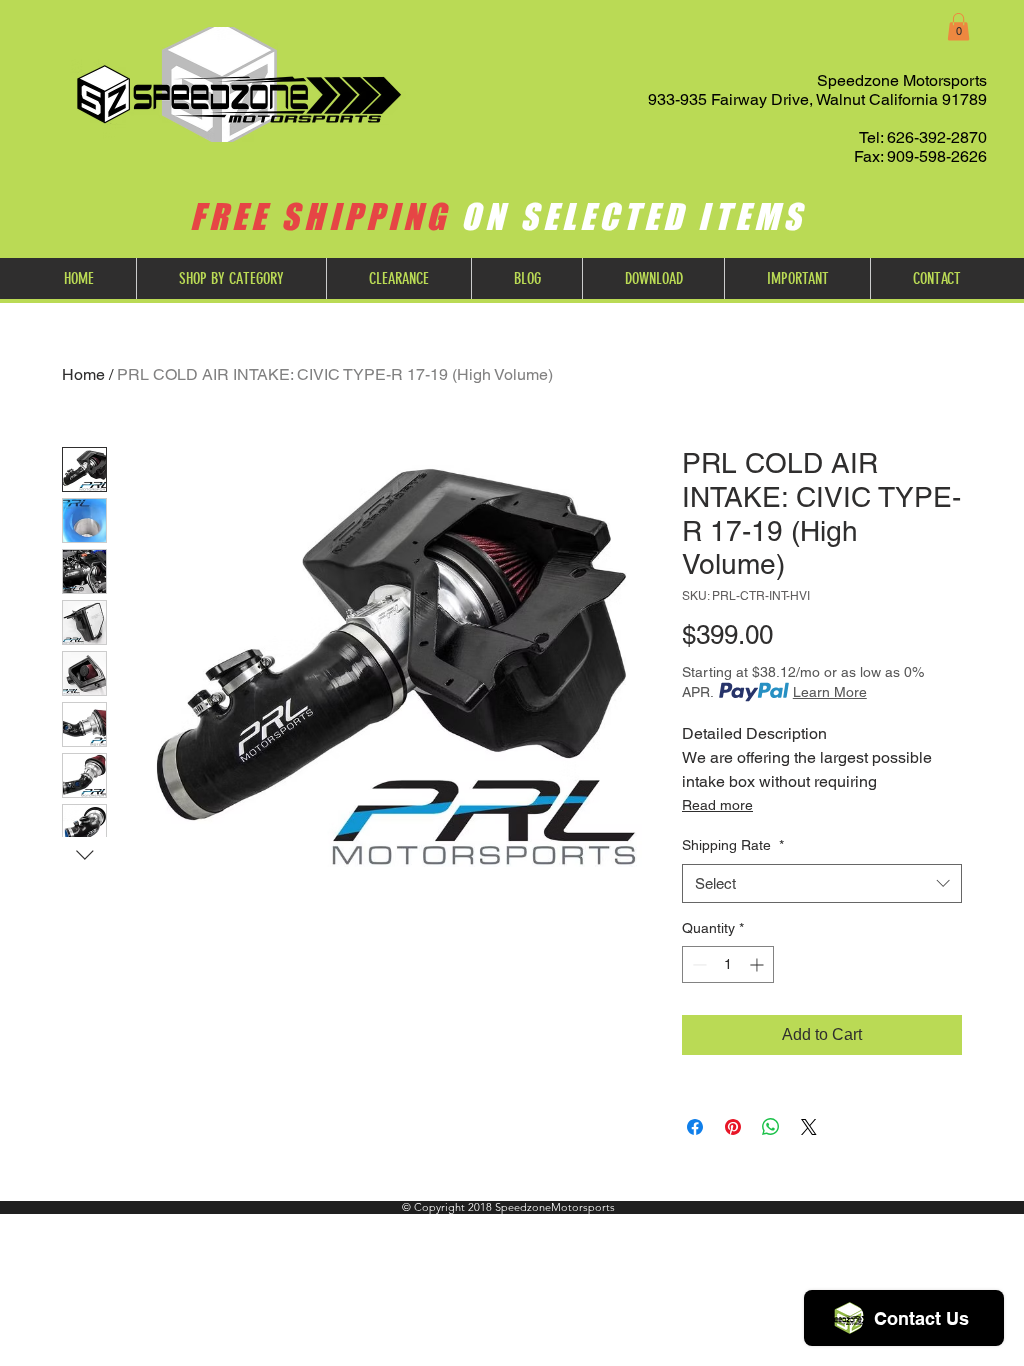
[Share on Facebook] (695, 1127)
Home (83, 374)
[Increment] (758, 964)
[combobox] (822, 883)
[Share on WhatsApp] (771, 1127)
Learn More (830, 692)
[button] (958, 26)
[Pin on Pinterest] (733, 1127)
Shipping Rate (733, 845)
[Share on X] (809, 1127)
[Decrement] (697, 964)
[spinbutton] (728, 964)
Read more (717, 805)
